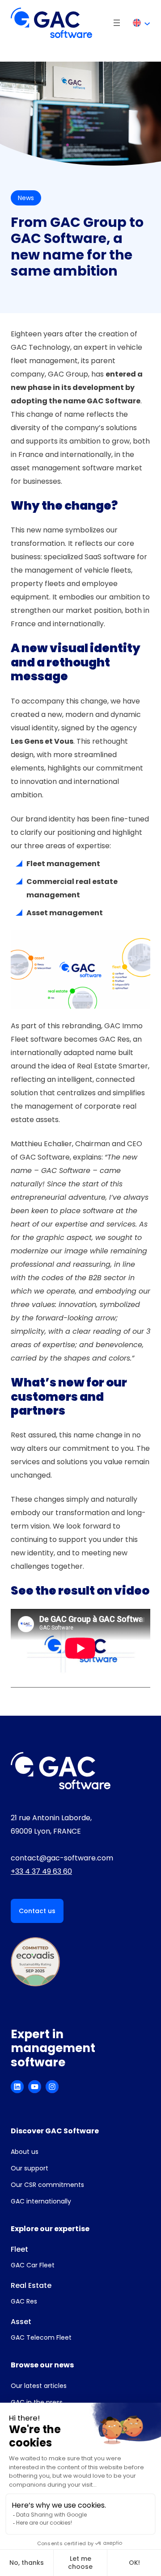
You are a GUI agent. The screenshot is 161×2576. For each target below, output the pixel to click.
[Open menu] (117, 23)
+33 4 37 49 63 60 (41, 1871)
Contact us (37, 1911)
